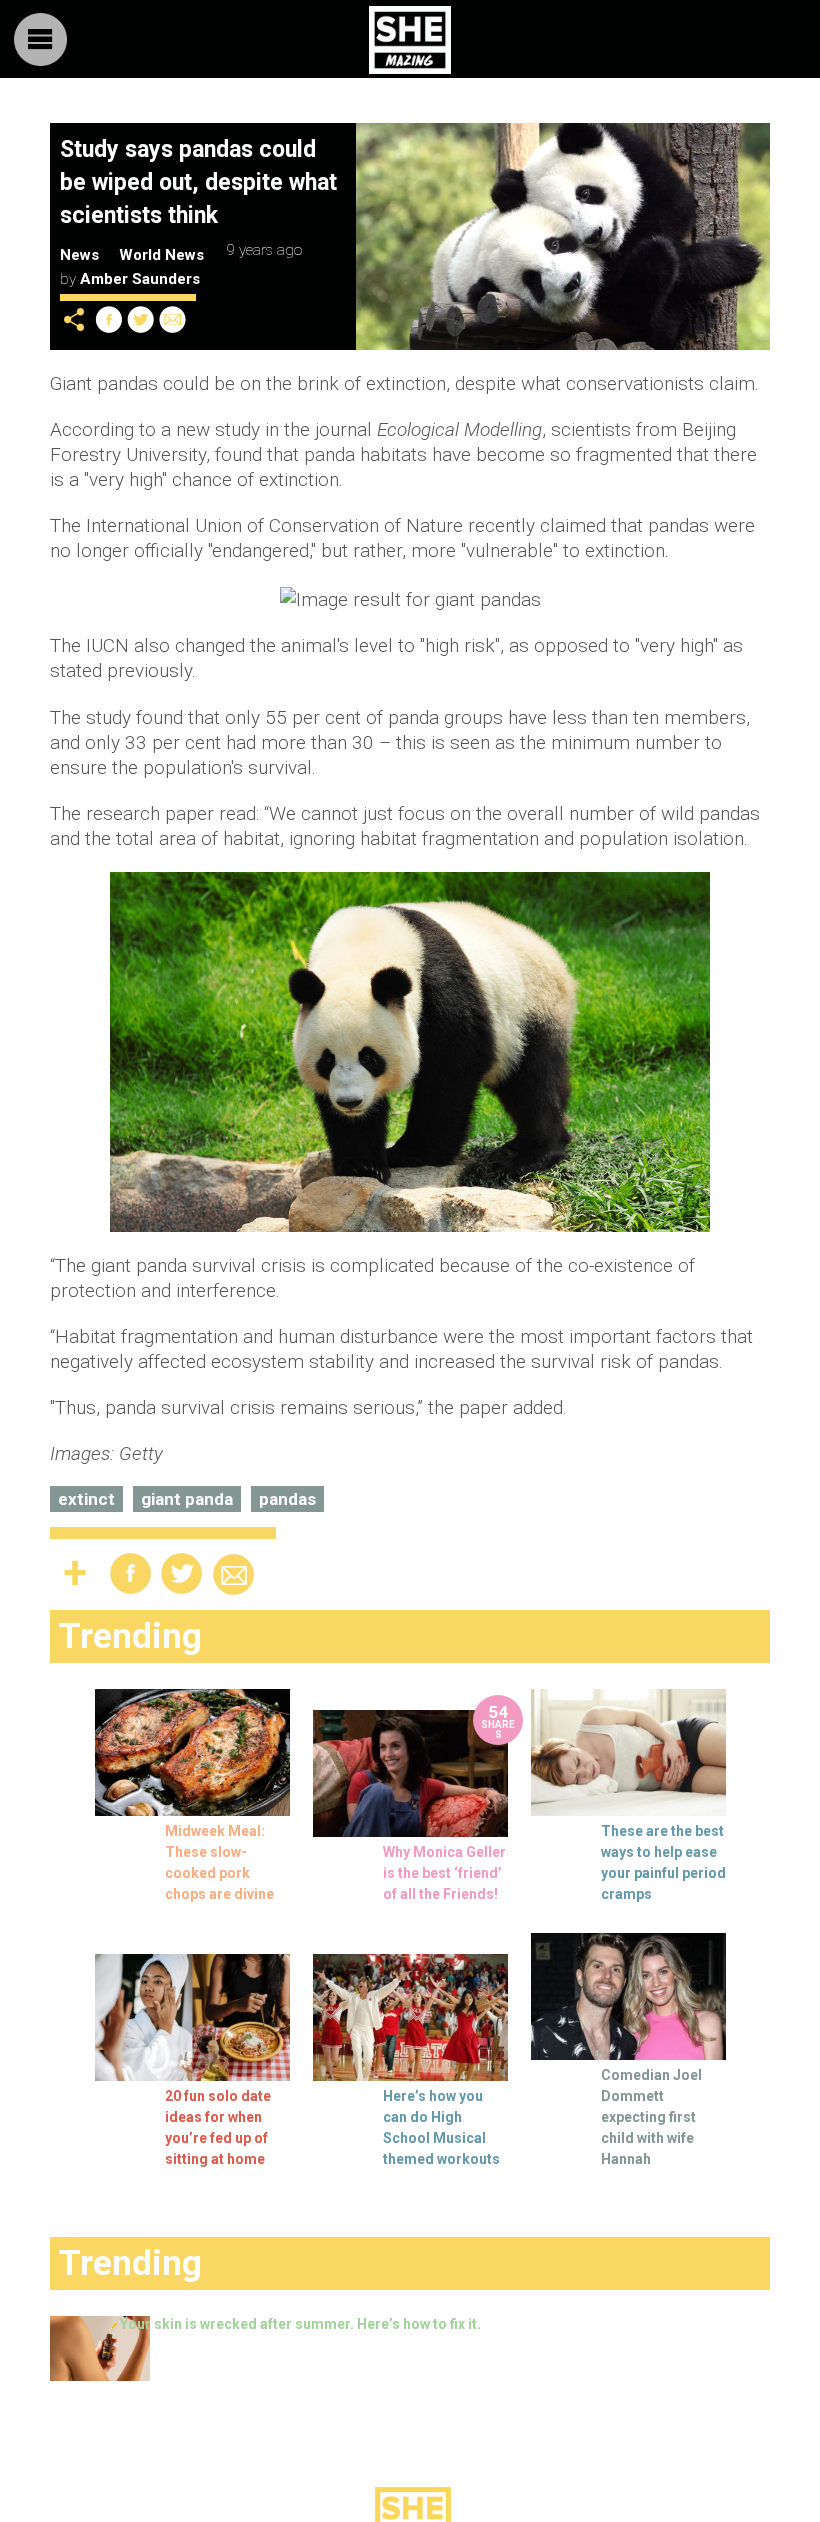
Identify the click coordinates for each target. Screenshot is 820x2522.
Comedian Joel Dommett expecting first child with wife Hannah (651, 2117)
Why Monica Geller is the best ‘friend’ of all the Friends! (444, 1873)
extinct (86, 1499)
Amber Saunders (140, 279)
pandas (287, 1499)
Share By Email (173, 319)
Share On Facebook (109, 319)
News (79, 255)
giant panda (187, 1499)
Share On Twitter (141, 319)
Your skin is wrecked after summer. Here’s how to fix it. (300, 2324)
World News (161, 255)
